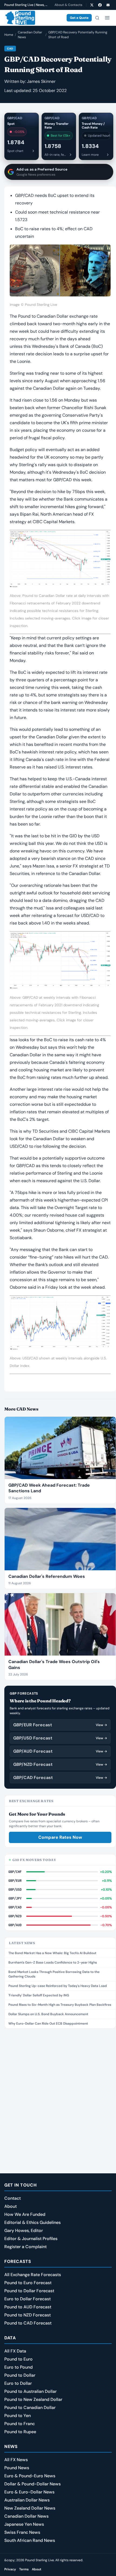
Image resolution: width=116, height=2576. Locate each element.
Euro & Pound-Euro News (30, 2476)
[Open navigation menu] (107, 18)
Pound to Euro (18, 2359)
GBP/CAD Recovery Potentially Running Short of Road (78, 35)
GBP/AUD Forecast (60, 1751)
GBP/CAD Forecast (60, 1778)
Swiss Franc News (22, 2532)
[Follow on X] (92, 5)
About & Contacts (68, 5)
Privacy (10, 2569)
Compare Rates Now (60, 1837)
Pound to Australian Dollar (30, 2391)
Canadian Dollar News (30, 35)
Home (9, 35)
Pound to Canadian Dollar (30, 2407)
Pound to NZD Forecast (28, 2315)
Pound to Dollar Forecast (29, 2291)
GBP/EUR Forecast (60, 1725)
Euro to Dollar (18, 2383)
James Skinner (41, 81)
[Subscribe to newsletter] (108, 5)
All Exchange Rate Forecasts (33, 2275)
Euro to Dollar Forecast (28, 2299)
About (11, 2206)
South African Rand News (30, 2540)
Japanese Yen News (24, 2524)
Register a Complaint (25, 2247)
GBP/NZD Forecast (60, 1764)
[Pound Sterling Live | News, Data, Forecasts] (20, 18)
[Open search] (97, 18)
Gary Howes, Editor (24, 2230)
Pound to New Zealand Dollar (33, 2399)
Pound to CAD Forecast (28, 2323)
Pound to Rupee (20, 2432)
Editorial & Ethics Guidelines (33, 2222)
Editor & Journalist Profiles (31, 2239)
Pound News (17, 2468)
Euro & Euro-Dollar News (29, 2492)
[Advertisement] (58, 2093)
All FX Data (15, 2351)
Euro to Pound (18, 2367)
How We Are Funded (25, 2214)
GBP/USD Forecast (60, 1738)
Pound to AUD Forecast (28, 2307)
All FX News (16, 2460)
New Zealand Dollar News (30, 2508)
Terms (24, 2569)
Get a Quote (79, 18)
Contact (13, 2198)
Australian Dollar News (27, 2500)
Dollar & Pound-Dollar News (33, 2484)
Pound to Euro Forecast (28, 2283)
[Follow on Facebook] (100, 5)
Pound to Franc (20, 2424)
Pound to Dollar (20, 2375)
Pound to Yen (18, 2416)
